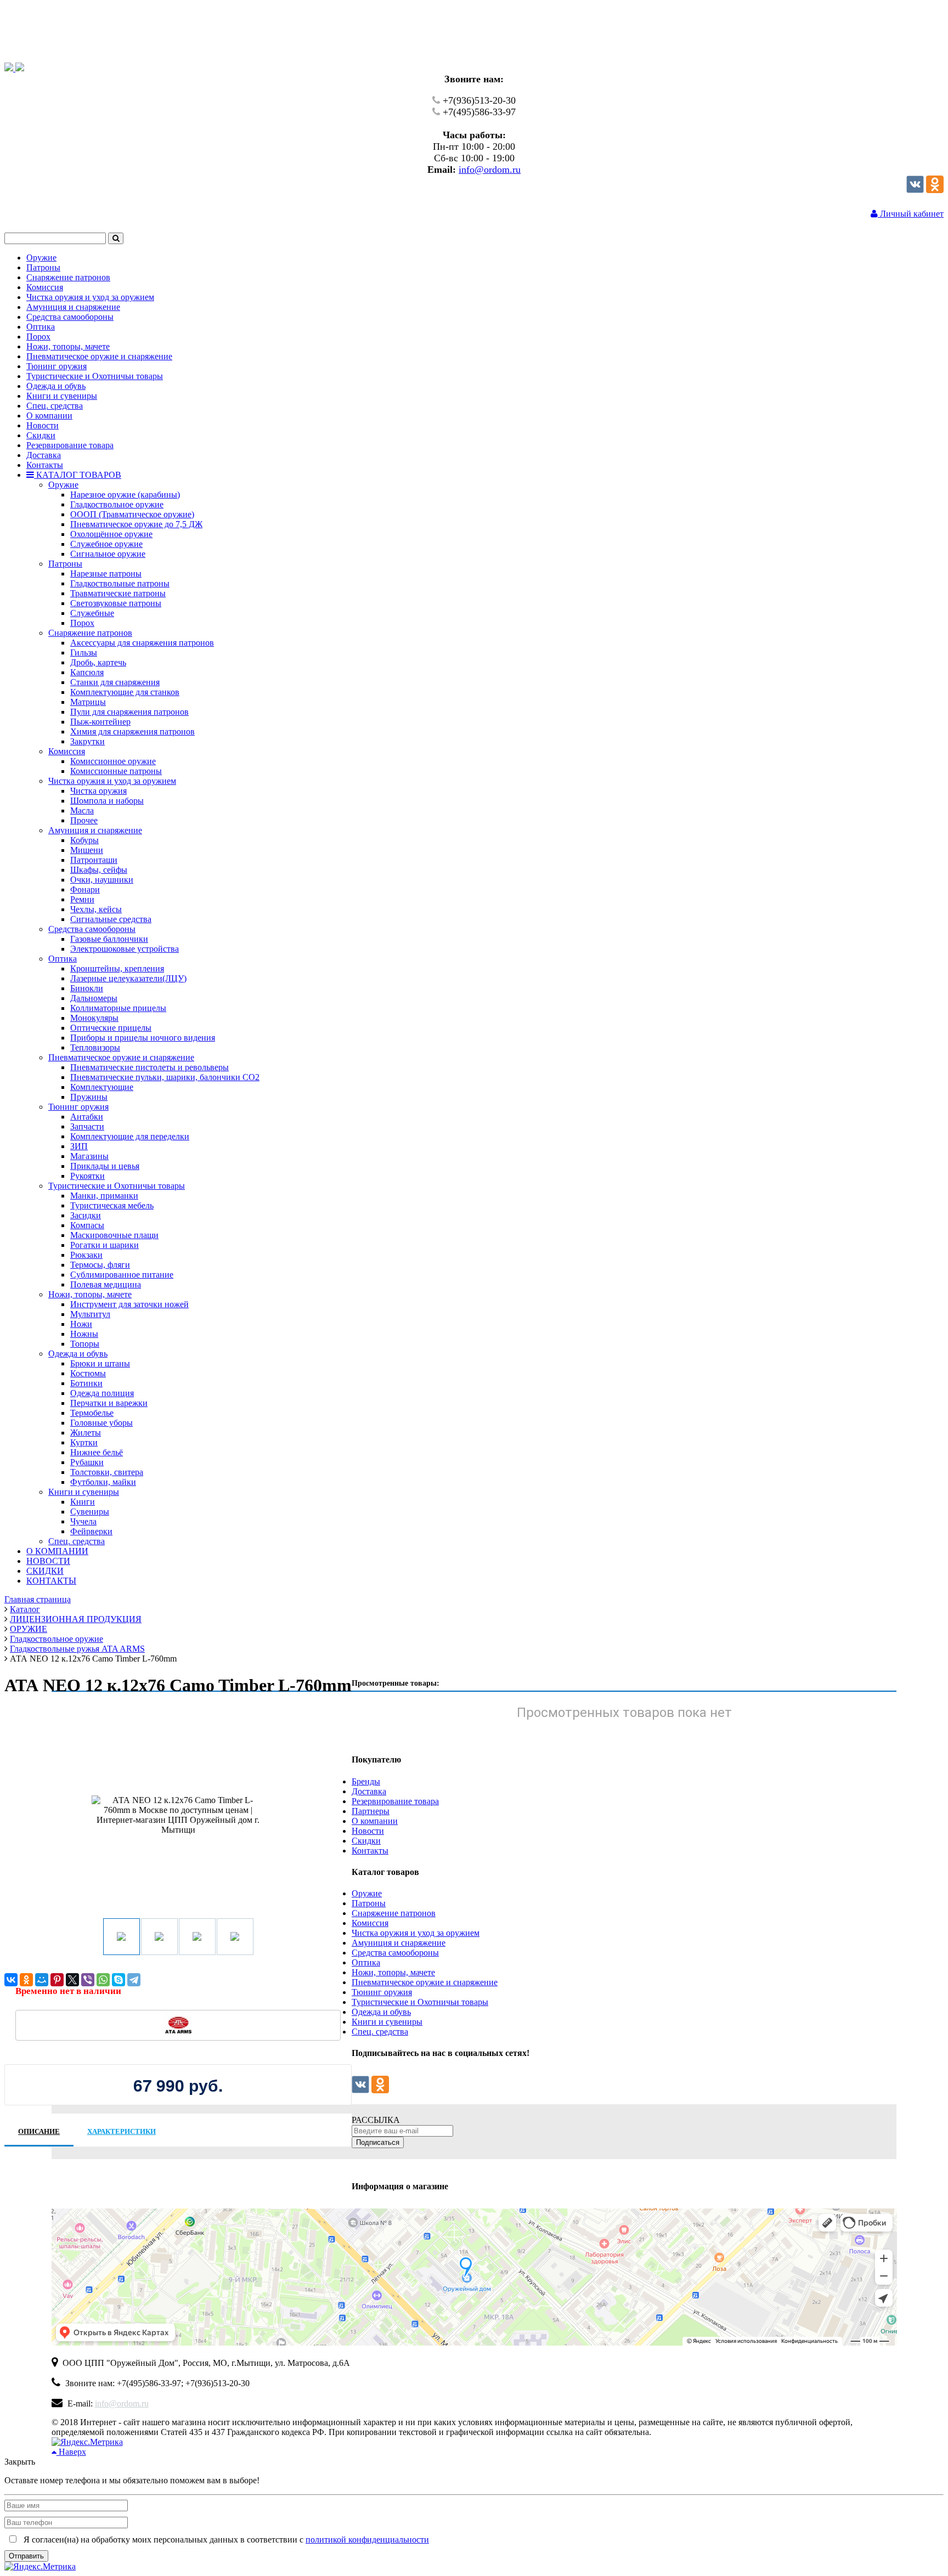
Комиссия (370, 1923)
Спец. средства (380, 2032)
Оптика (366, 1962)
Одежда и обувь (381, 2012)
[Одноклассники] (935, 190)
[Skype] (119, 1980)
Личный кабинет (911, 214)
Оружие (367, 1893)
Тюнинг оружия (382, 1992)
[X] (72, 1980)
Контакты (370, 1851)
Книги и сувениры (387, 2022)
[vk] (915, 190)
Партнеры (371, 1811)
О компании (375, 1821)
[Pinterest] (57, 1980)
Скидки (366, 1841)
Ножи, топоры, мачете (393, 1972)
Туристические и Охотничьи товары (420, 2002)
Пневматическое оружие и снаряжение (425, 1982)
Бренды (366, 1781)
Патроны (369, 1903)
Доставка (369, 1791)
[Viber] (88, 1980)
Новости (368, 1831)
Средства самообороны (395, 1953)
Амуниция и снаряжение (399, 1943)
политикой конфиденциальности (367, 2540)
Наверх (71, 2452)
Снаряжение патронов (394, 1913)
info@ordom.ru (490, 170)
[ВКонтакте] (11, 1980)
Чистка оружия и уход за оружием (416, 1933)
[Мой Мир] (42, 1980)
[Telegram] (134, 1980)
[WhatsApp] (103, 1980)
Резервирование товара (395, 1801)
